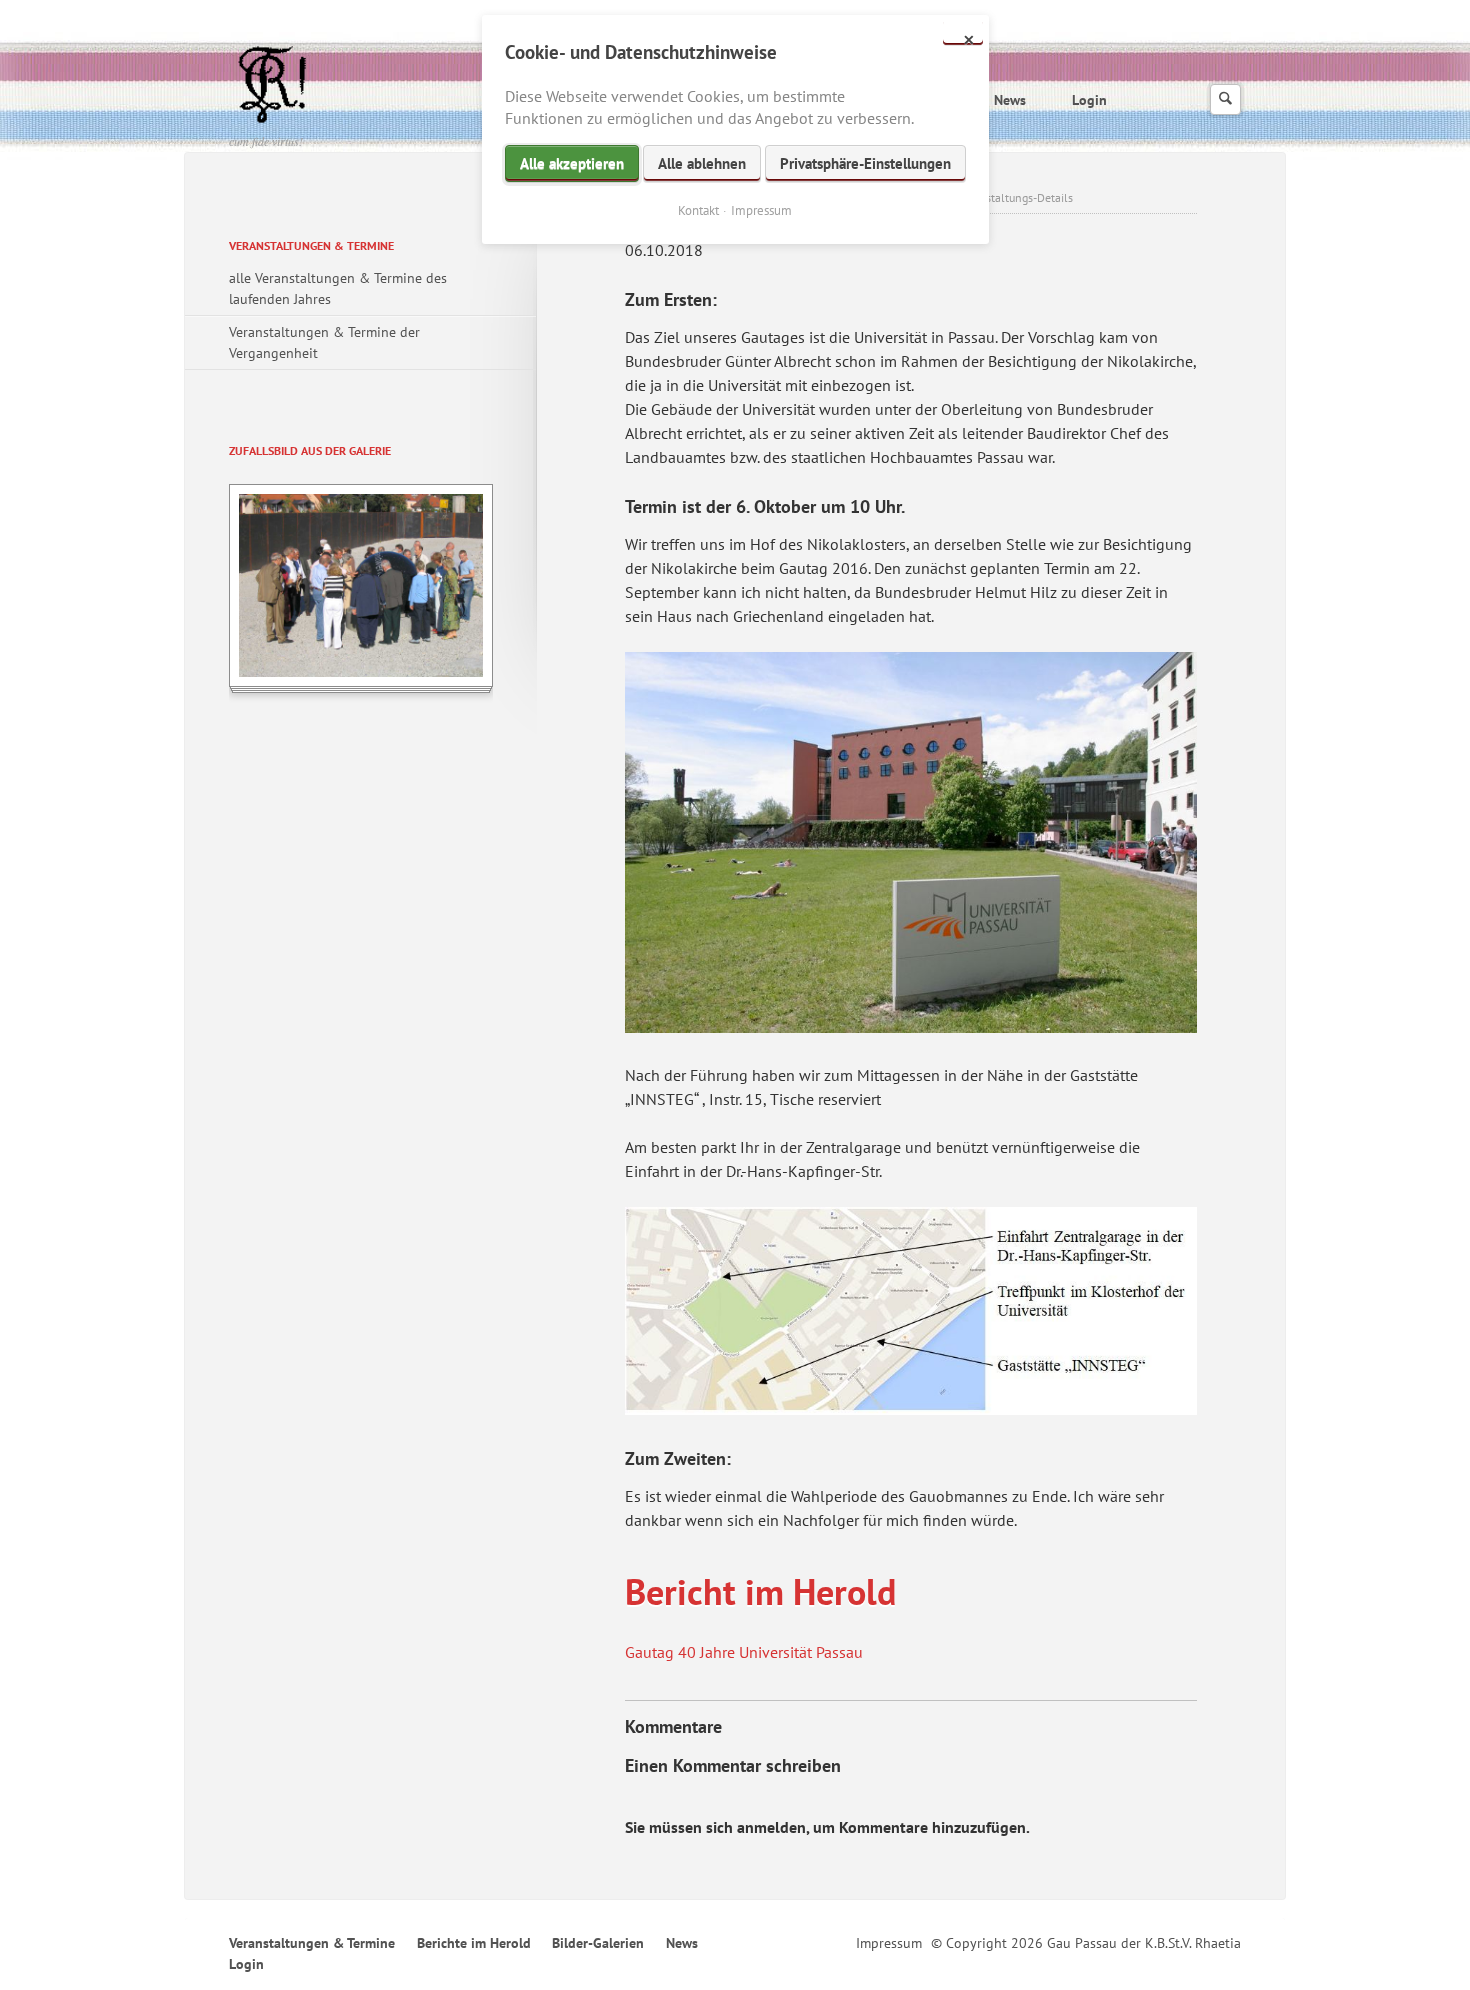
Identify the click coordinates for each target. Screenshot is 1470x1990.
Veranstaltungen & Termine (311, 245)
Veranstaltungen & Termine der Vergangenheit (324, 342)
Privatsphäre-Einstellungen (865, 163)
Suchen (1225, 99)
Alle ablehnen (702, 163)
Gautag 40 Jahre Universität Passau (744, 1652)
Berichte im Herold (474, 1943)
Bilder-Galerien (598, 1943)
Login (1089, 100)
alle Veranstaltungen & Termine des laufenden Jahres (338, 288)
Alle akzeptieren (572, 163)
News (1010, 100)
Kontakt (698, 210)
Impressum (889, 1943)
